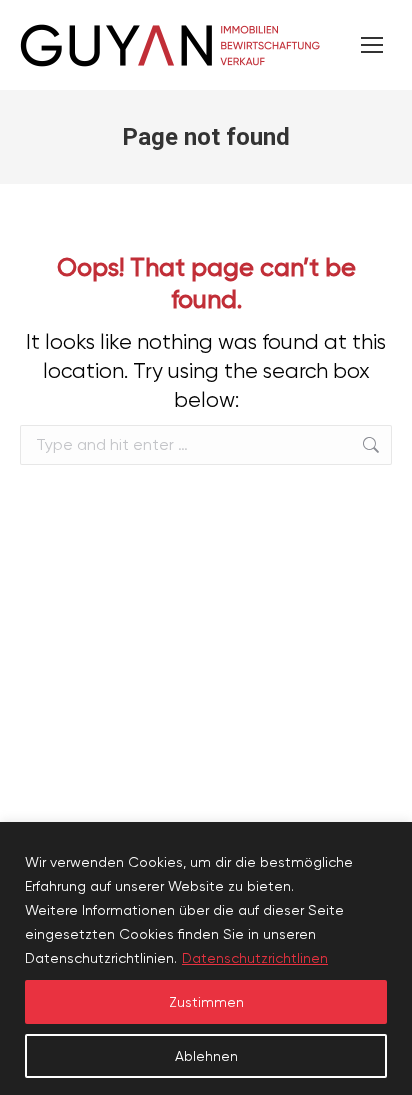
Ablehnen (206, 1056)
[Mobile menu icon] (372, 45)
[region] (206, 958)
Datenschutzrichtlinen (255, 958)
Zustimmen (206, 1002)
